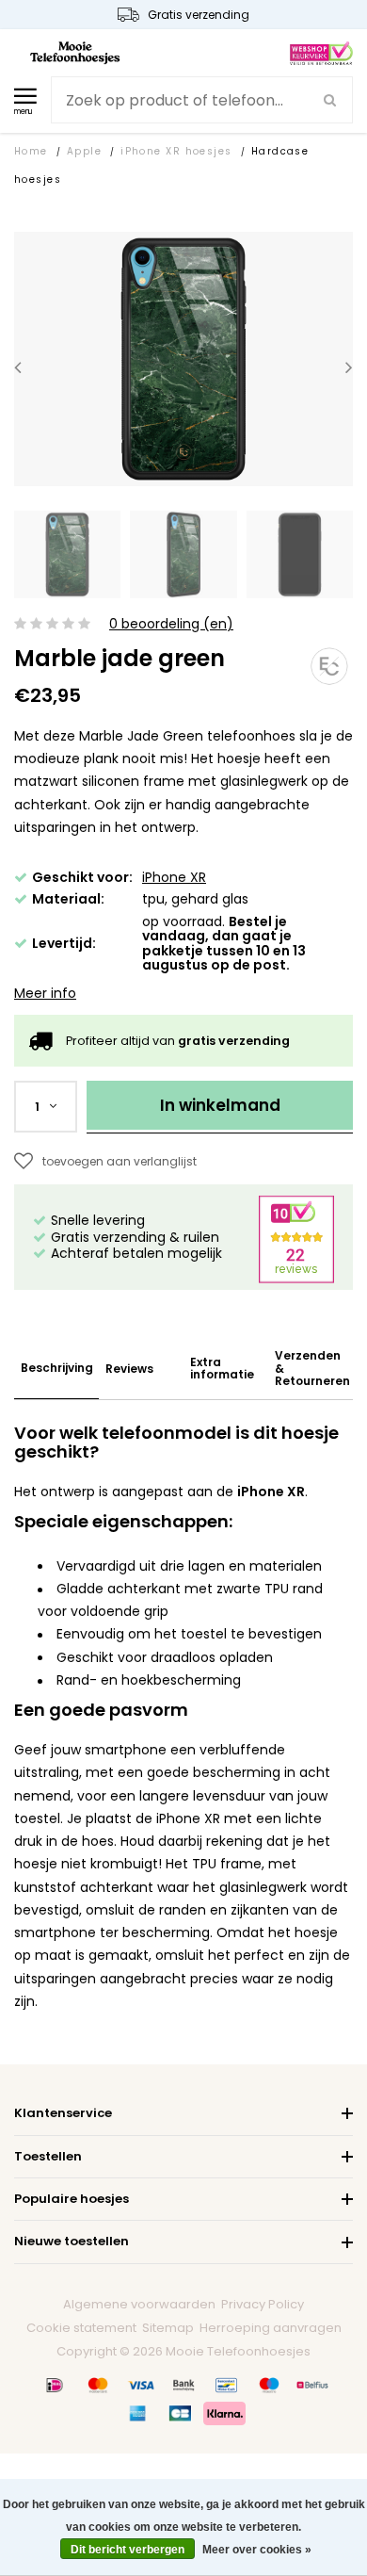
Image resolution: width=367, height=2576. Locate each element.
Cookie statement (81, 2328)
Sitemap (168, 2328)
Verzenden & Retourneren (312, 1368)
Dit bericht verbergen (128, 2550)
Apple (84, 151)
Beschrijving (57, 1368)
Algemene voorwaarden (139, 2304)
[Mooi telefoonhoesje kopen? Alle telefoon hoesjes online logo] (75, 52)
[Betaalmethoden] (55, 2385)
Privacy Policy (263, 2304)
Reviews (129, 1369)
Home (31, 151)
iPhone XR (174, 877)
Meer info (45, 993)
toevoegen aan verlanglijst (120, 1161)
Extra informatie (222, 1368)
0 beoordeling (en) (171, 624)
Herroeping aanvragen (271, 2328)
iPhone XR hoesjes (176, 151)
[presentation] (18, 367)
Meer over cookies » (257, 2550)
